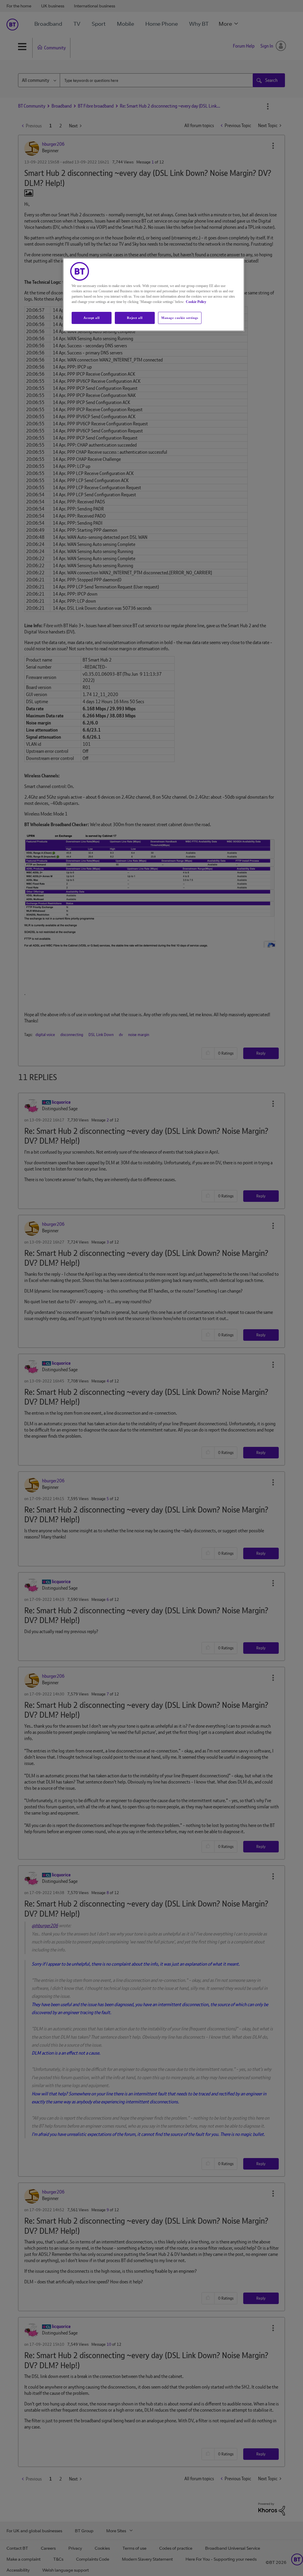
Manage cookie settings (180, 318)
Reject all (135, 318)
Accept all (91, 318)
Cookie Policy (196, 302)
